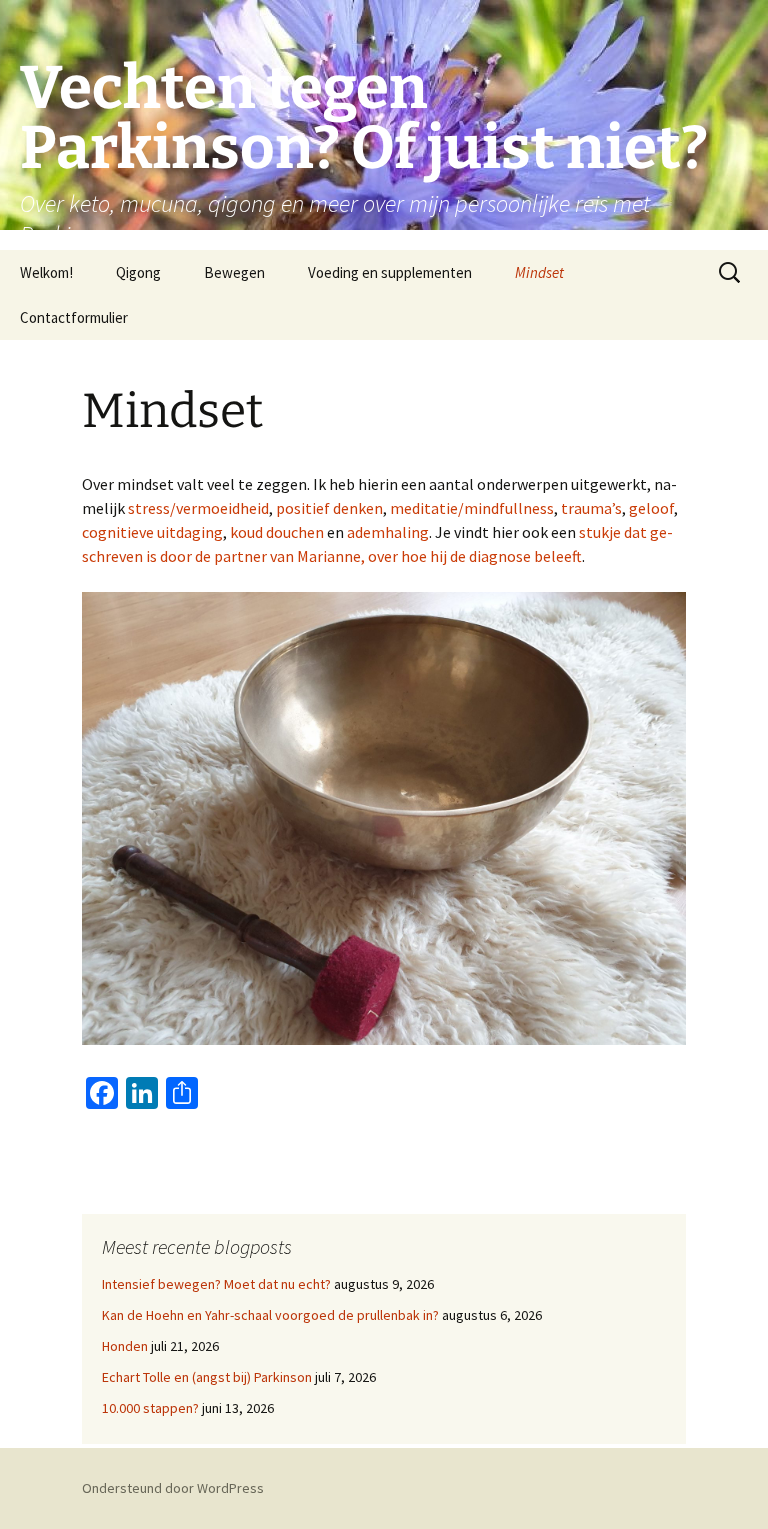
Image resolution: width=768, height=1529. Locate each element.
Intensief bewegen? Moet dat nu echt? (216, 1284)
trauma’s (591, 508)
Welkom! (46, 272)
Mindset (539, 272)
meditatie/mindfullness (472, 508)
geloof (651, 508)
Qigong (138, 272)
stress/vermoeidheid (198, 508)
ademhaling (388, 532)
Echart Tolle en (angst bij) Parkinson (207, 1377)
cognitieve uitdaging (152, 532)
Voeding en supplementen (390, 272)
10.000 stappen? (150, 1408)
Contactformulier (74, 317)
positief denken (329, 508)
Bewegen (234, 272)
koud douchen (277, 532)
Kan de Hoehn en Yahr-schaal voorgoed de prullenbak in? (270, 1315)
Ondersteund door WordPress (173, 1488)
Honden (125, 1346)
